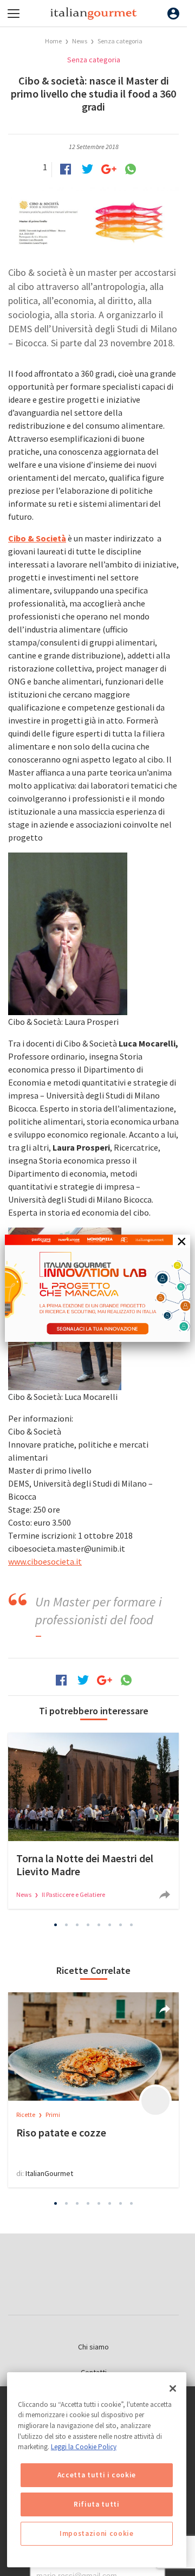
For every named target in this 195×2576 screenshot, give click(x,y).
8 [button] (132, 1925)
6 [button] (110, 1925)
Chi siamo (93, 2347)
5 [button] (99, 1925)
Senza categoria (120, 41)
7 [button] (121, 1925)
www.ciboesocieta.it (45, 1561)
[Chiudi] (173, 2388)
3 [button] (77, 1925)
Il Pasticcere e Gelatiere (73, 1894)
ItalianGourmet (49, 2173)
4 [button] (88, 1925)
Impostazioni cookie (96, 2533)
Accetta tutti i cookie (97, 2475)
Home (53, 41)
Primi (53, 2115)
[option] (93, 1821)
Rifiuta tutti (97, 2504)
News (80, 41)
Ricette (26, 2115)
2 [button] (67, 1925)
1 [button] (56, 1925)
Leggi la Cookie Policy (84, 2447)
